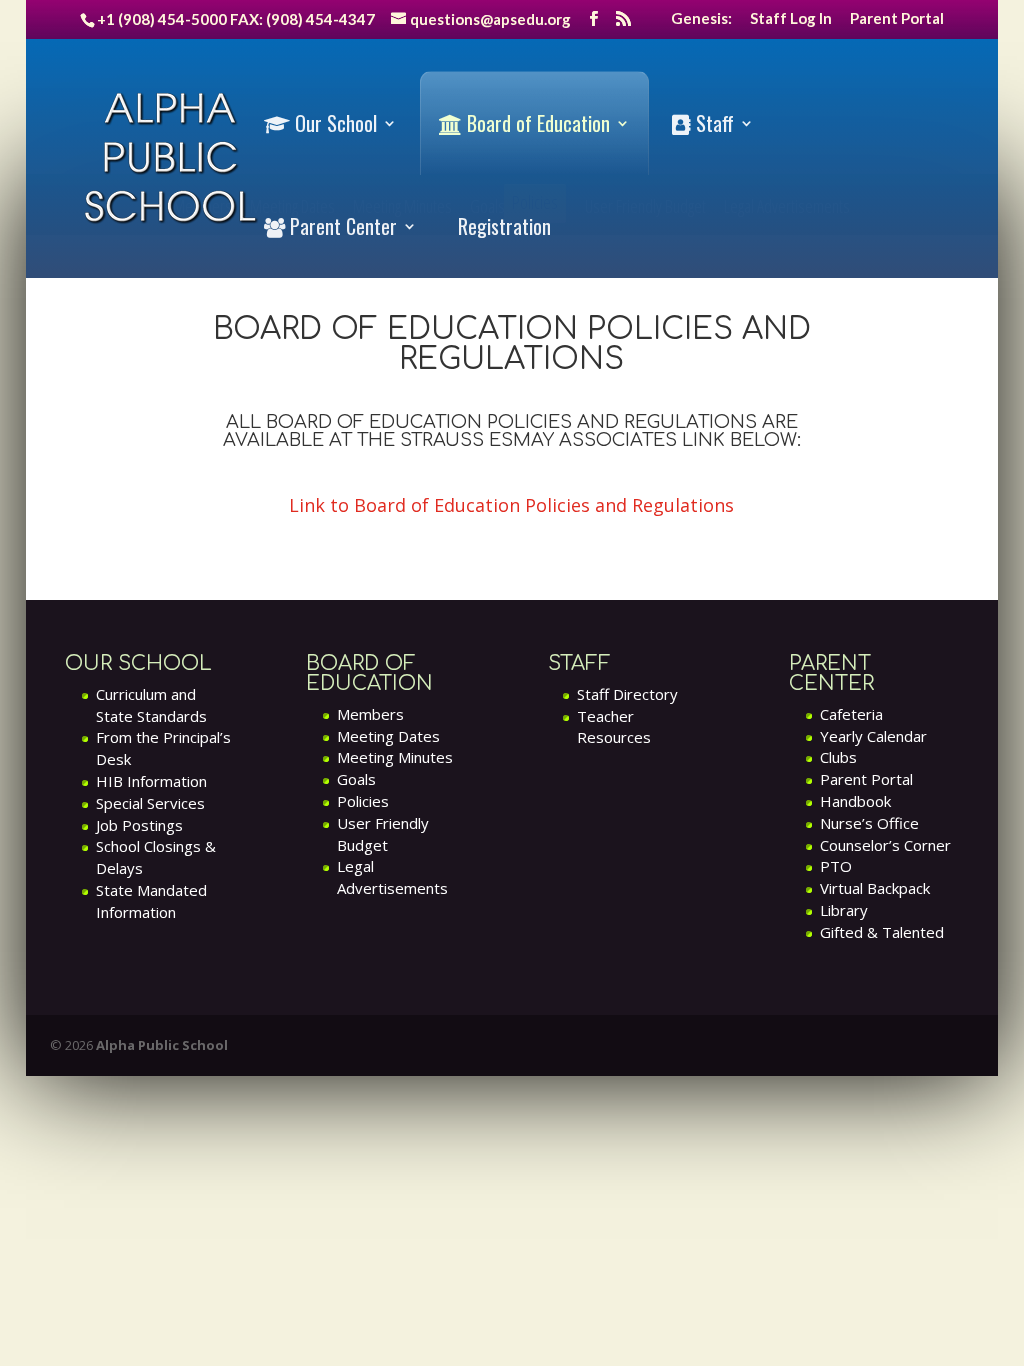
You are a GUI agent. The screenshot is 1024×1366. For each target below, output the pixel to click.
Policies (363, 801)
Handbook (855, 801)
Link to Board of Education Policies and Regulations (511, 505)
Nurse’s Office (869, 823)
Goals (356, 779)
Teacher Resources (614, 727)
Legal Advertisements (392, 877)
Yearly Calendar (873, 736)
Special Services (150, 803)
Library (844, 910)
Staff (712, 123)
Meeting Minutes (395, 757)
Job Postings (139, 825)
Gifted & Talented (882, 932)
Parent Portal (897, 19)
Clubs (838, 757)
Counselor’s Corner (885, 845)
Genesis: (701, 19)
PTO (836, 866)
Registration (504, 226)
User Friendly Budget (383, 834)
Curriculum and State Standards (151, 705)
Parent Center (341, 226)
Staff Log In (791, 19)
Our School (333, 123)
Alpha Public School (162, 1045)
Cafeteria (851, 714)
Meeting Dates (388, 736)
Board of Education (536, 123)
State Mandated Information (151, 901)
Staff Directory (627, 694)
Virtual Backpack (875, 888)
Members (370, 714)
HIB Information (151, 781)
